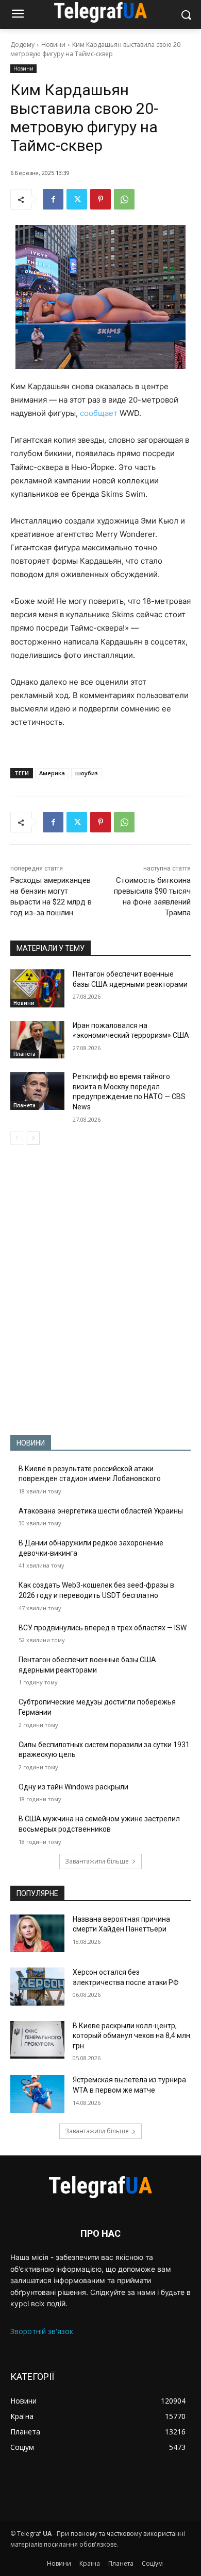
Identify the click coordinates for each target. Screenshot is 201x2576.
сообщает (99, 413)
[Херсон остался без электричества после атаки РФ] (37, 1987)
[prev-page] (17, 1138)
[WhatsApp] (124, 199)
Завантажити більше (97, 1861)
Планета (24, 1054)
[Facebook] (53, 199)
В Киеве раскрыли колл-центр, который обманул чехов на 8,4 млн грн (131, 2036)
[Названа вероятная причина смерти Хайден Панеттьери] (37, 1934)
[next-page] (33, 1138)
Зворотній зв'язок (42, 2331)
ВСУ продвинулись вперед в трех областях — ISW (103, 1628)
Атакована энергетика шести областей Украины (101, 1511)
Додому (22, 45)
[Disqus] (100, 1290)
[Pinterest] (100, 199)
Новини (53, 45)
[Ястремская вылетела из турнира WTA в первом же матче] (37, 2094)
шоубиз (87, 773)
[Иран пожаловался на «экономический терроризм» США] (37, 1040)
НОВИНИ (31, 1443)
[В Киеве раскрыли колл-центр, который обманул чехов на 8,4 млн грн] (37, 2040)
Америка (52, 773)
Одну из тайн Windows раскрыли (73, 1787)
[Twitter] (77, 199)
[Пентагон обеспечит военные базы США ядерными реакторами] (37, 988)
